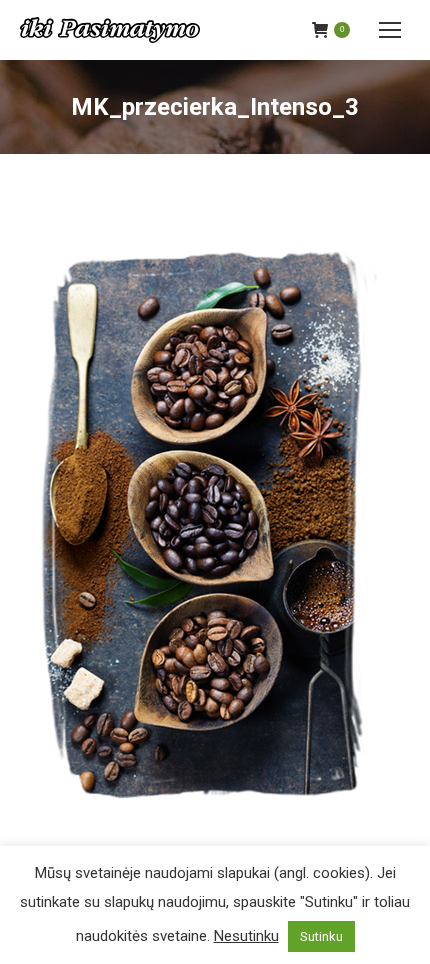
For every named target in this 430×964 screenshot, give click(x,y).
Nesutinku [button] (246, 936)
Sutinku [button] (321, 936)
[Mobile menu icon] (390, 30)
